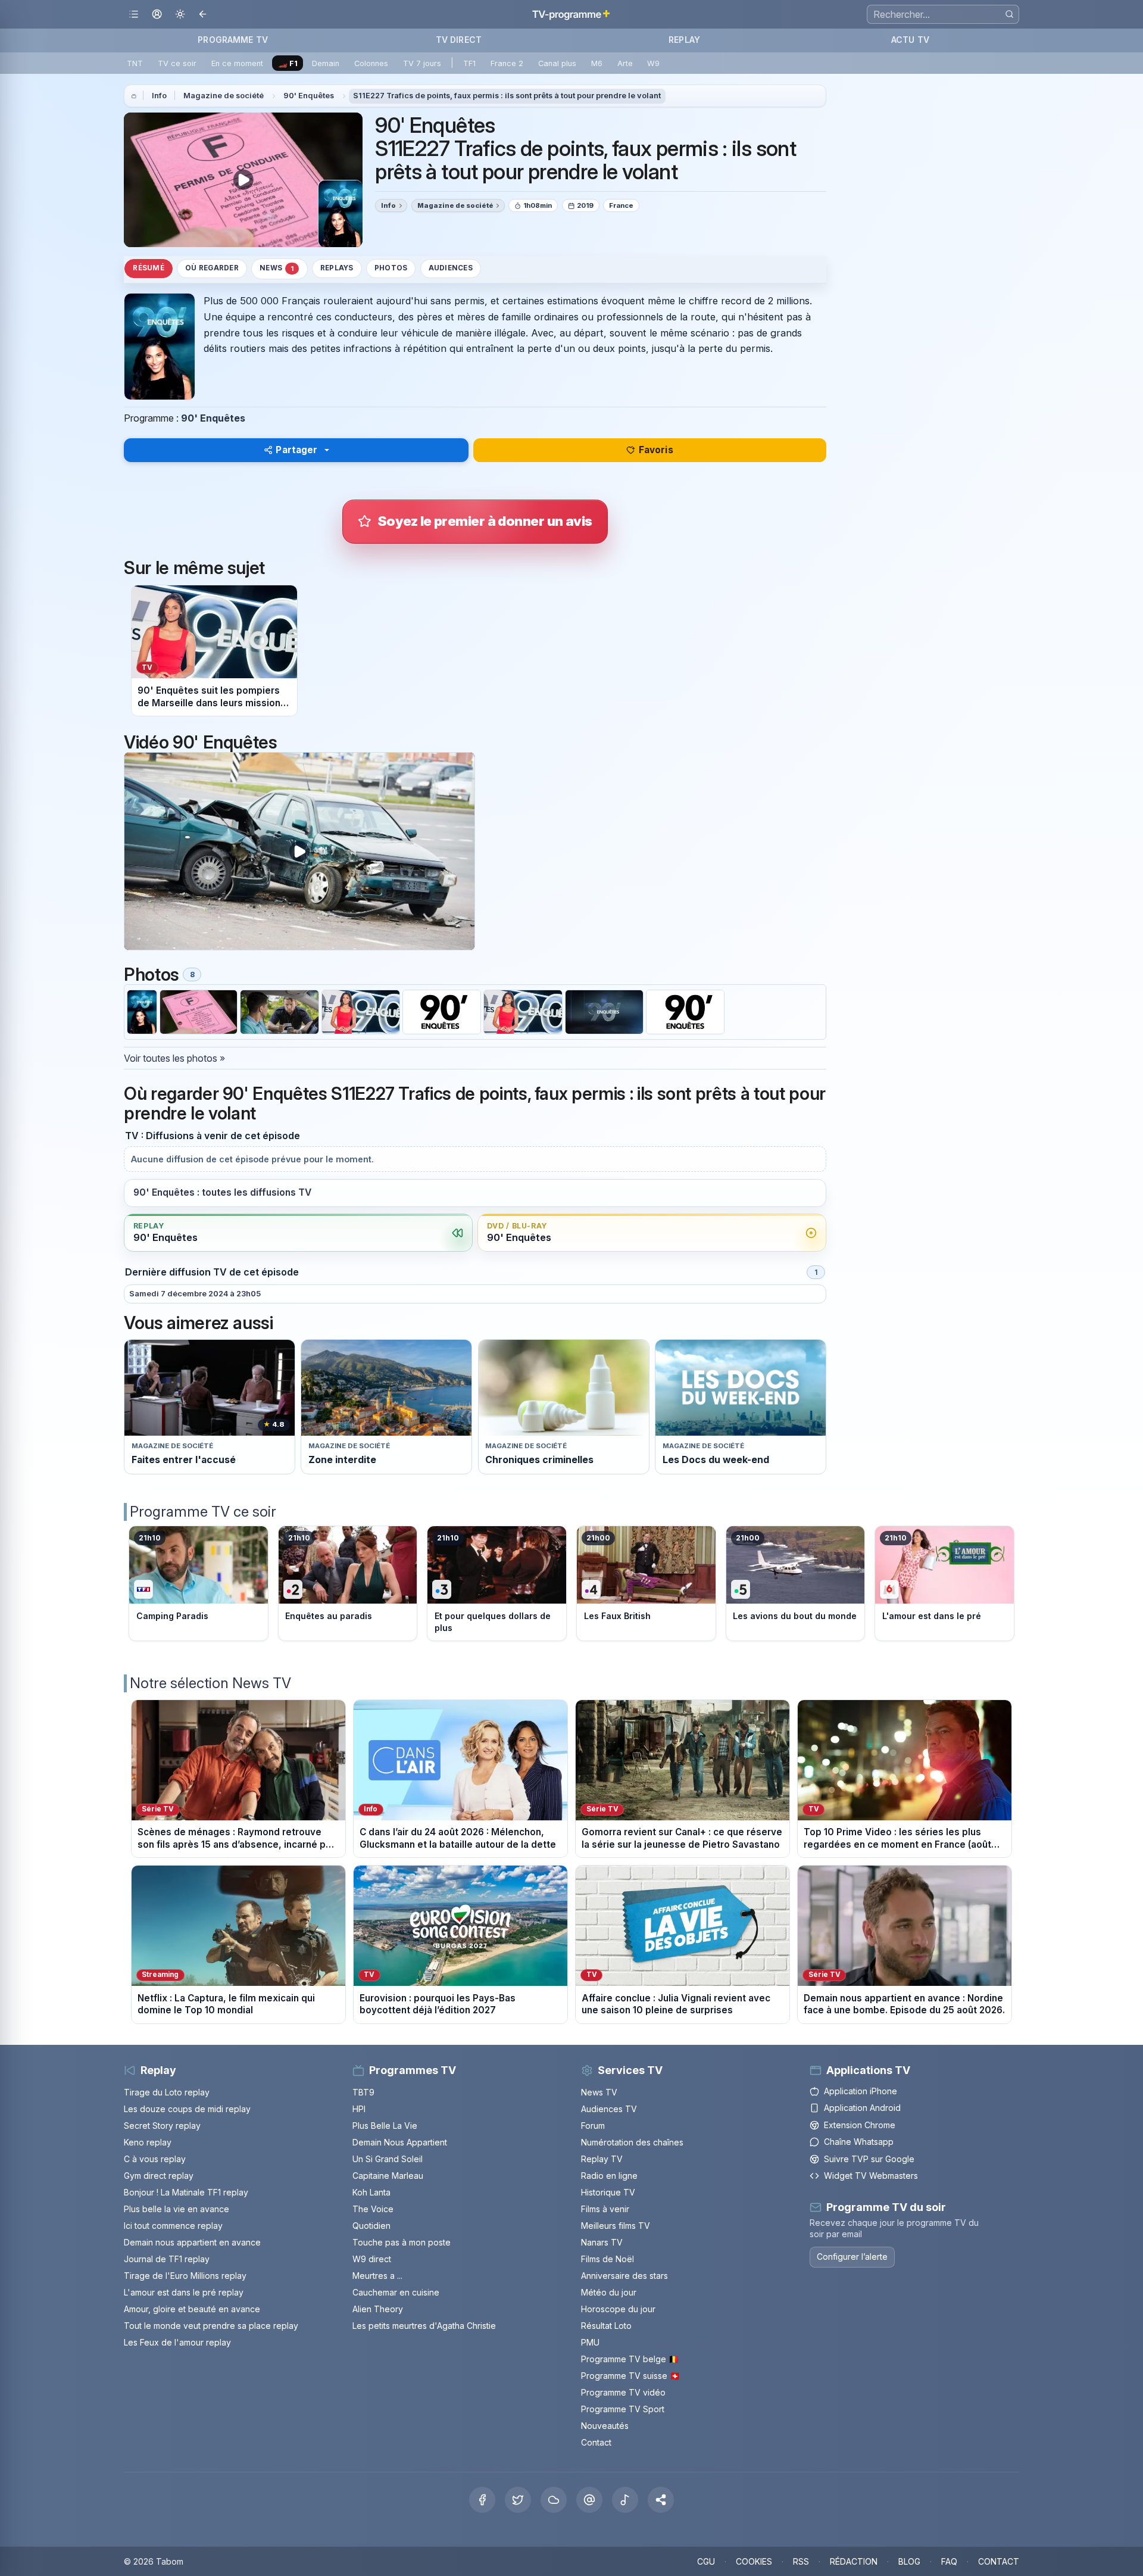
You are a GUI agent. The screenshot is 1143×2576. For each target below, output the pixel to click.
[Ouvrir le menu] (134, 15)
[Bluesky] (554, 2500)
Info (159, 96)
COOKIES (754, 2561)
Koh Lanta (371, 2192)
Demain (326, 63)
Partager (296, 450)
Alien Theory (378, 2309)
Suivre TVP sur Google (869, 2159)
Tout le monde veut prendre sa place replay (211, 2326)
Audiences (451, 268)
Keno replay (148, 2142)
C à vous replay (155, 2159)
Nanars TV (602, 2242)
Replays (337, 268)
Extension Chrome (860, 2125)
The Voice (373, 2209)
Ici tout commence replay (173, 2226)
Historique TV (608, 2192)
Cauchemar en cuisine (396, 2292)
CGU (706, 2561)
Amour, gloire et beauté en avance (192, 2309)
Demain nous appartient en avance (192, 2242)
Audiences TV (609, 2109)
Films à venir (605, 2209)
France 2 (507, 63)
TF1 (469, 63)
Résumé (148, 268)
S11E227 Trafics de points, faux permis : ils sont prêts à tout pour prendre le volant (507, 96)
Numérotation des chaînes (632, 2142)
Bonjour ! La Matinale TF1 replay (186, 2192)
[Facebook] (482, 2500)
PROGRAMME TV (233, 40)
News (277, 268)
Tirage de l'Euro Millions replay (185, 2276)
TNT (135, 63)
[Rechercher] (1009, 14)
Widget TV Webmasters (871, 2176)
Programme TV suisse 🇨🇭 (630, 2376)
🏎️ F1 (288, 63)
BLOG (909, 2561)
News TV (599, 2092)
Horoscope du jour (618, 2309)
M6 (597, 63)
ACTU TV (910, 40)
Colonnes (371, 63)
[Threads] (589, 2500)
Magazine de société (224, 96)
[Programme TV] (134, 96)
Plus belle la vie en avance (177, 2209)
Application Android (862, 2108)
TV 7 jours (422, 63)
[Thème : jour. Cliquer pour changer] (180, 15)
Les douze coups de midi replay (187, 2109)
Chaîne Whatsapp (859, 2142)
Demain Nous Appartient (400, 2142)
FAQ (949, 2561)
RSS (801, 2561)
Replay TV (602, 2159)
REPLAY (684, 40)
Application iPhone (861, 2091)
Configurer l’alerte (852, 2257)
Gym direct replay (159, 2176)
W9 (653, 63)
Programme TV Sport (623, 2409)
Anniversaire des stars (624, 2276)
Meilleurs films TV (616, 2226)
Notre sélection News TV (210, 1683)
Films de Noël (608, 2259)
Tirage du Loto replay (167, 2092)
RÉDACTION (854, 2561)
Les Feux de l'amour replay (177, 2342)
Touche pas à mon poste (402, 2242)
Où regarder (212, 268)
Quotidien (371, 2226)
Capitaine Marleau (388, 2176)
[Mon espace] (157, 15)
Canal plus (557, 63)
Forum (593, 2126)
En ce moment (237, 63)
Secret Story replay (162, 2126)
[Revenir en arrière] (203, 15)
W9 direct (372, 2259)
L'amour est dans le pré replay (184, 2292)
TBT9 (363, 2092)
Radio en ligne (609, 2176)
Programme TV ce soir (203, 1512)
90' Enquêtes (309, 96)
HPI (359, 2109)
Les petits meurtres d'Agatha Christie (424, 2326)
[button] (661, 2500)
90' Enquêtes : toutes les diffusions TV (222, 1192)
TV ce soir (177, 63)
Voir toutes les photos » (174, 1058)
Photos (391, 268)
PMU (590, 2342)
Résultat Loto (606, 2326)
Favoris (656, 450)
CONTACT (999, 2561)
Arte (625, 63)
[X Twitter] (518, 2500)
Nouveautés (605, 2426)
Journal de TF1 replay (167, 2259)
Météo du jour (609, 2292)
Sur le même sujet (194, 568)
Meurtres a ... (377, 2276)
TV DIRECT (459, 40)
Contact (596, 2442)
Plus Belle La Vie (385, 2126)
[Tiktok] (625, 2500)
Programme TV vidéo (623, 2392)
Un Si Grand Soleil (388, 2159)
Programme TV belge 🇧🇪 (630, 2359)
